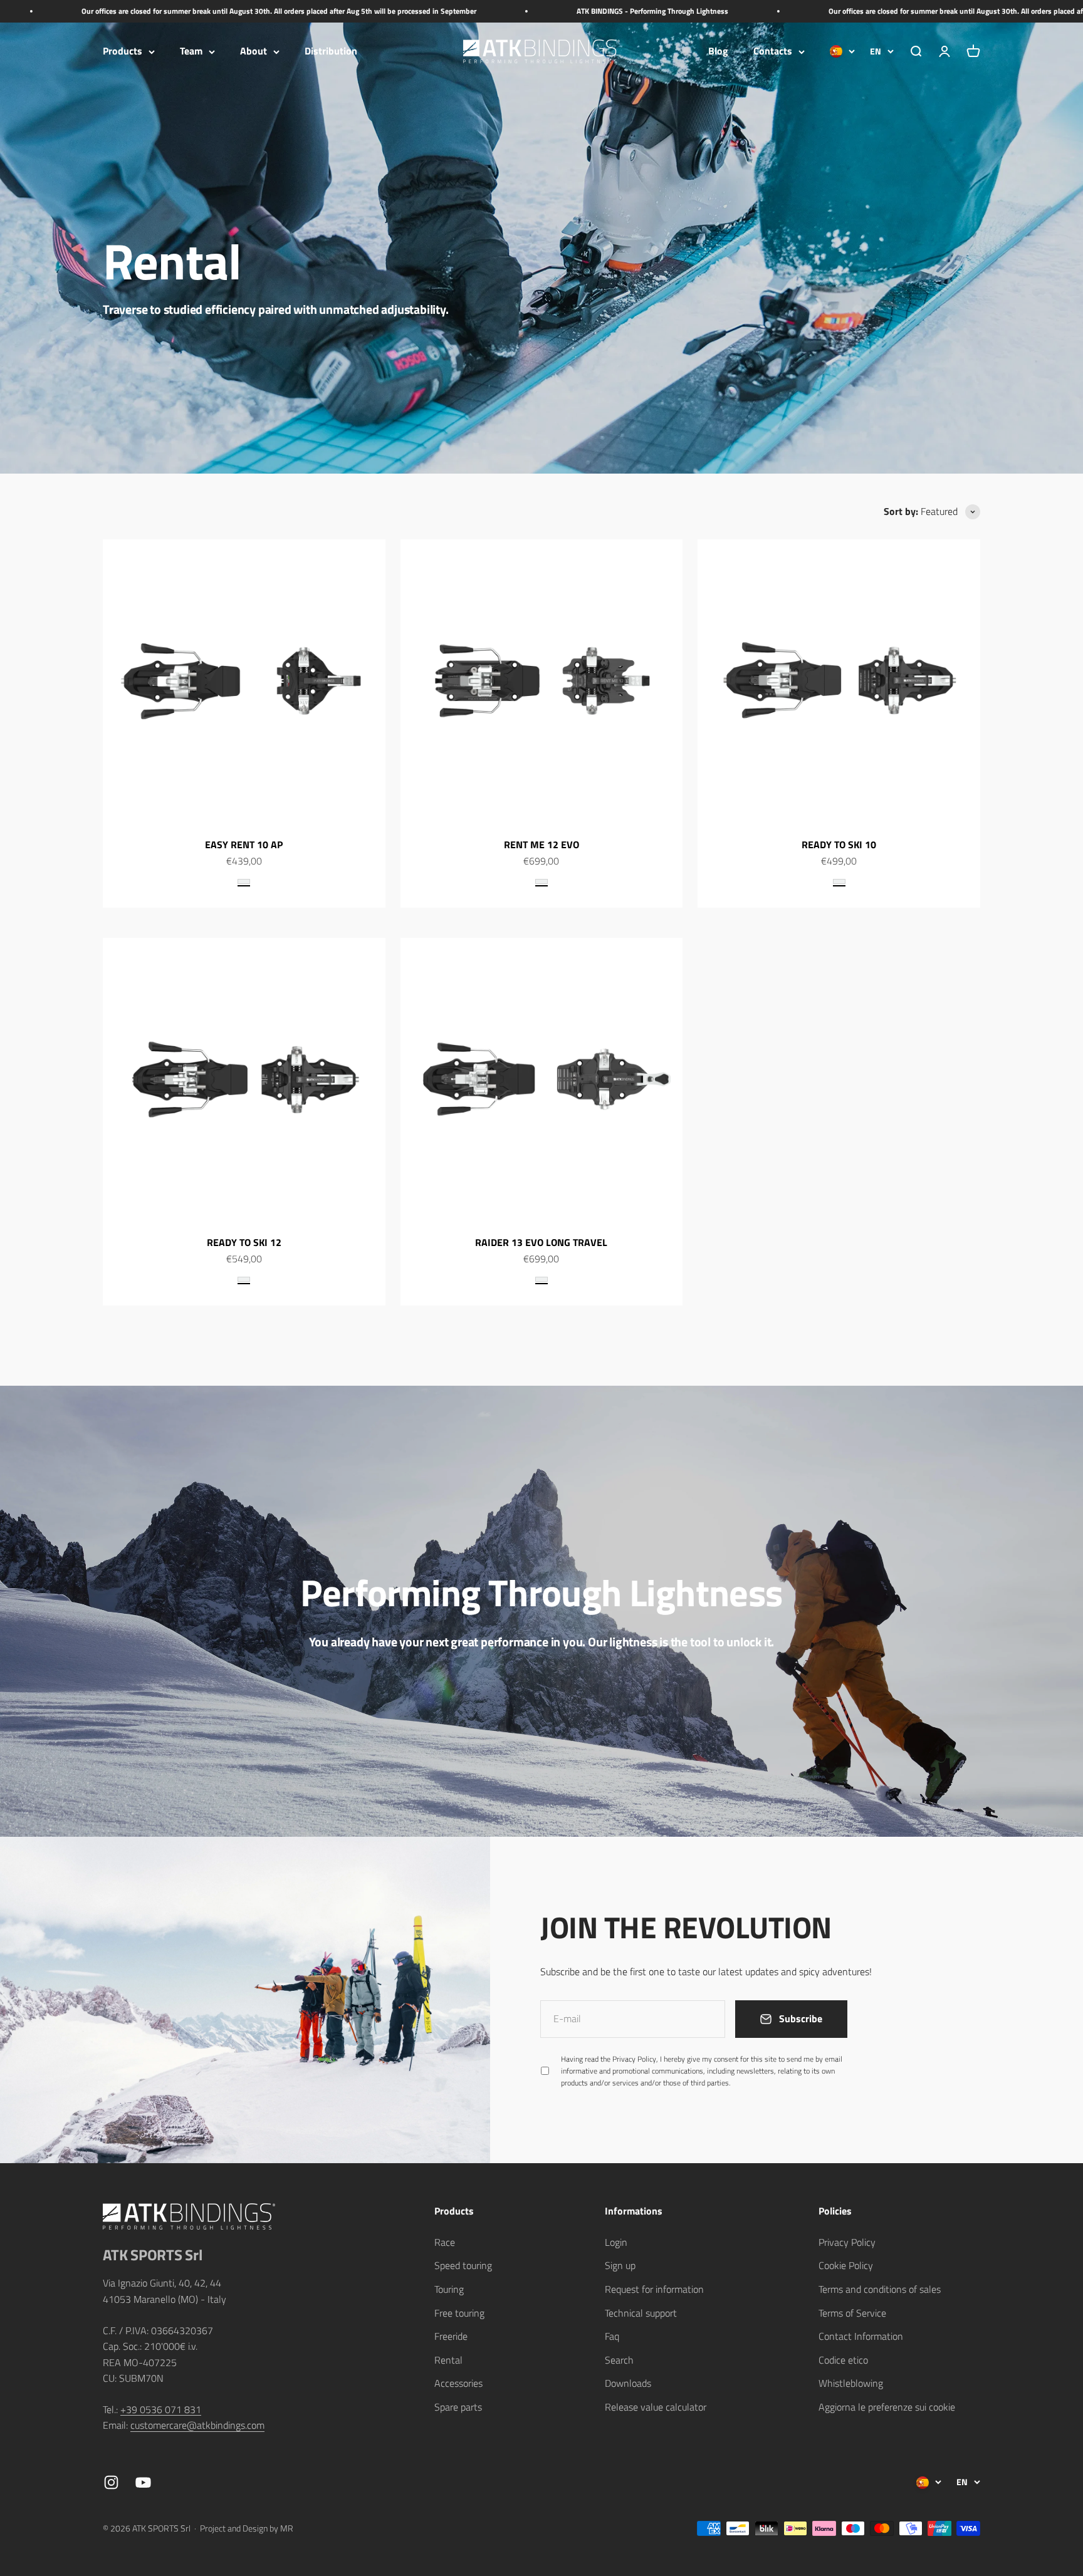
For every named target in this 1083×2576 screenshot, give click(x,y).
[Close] (1047, 2228)
